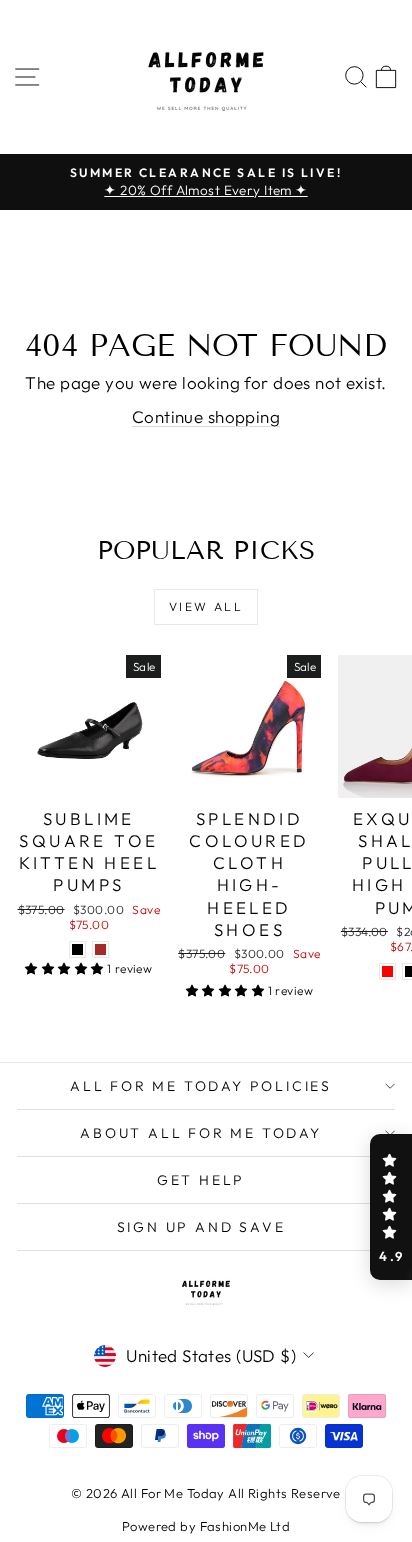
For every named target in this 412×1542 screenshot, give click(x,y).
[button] (391, 1207)
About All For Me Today (201, 1133)
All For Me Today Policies (201, 1086)
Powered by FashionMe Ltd (206, 1526)
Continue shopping (206, 416)
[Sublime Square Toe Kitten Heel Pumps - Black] (77, 949)
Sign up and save (201, 1227)
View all (206, 606)
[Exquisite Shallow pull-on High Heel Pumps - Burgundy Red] (387, 971)
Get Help (201, 1180)
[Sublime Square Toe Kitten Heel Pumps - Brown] (100, 949)
